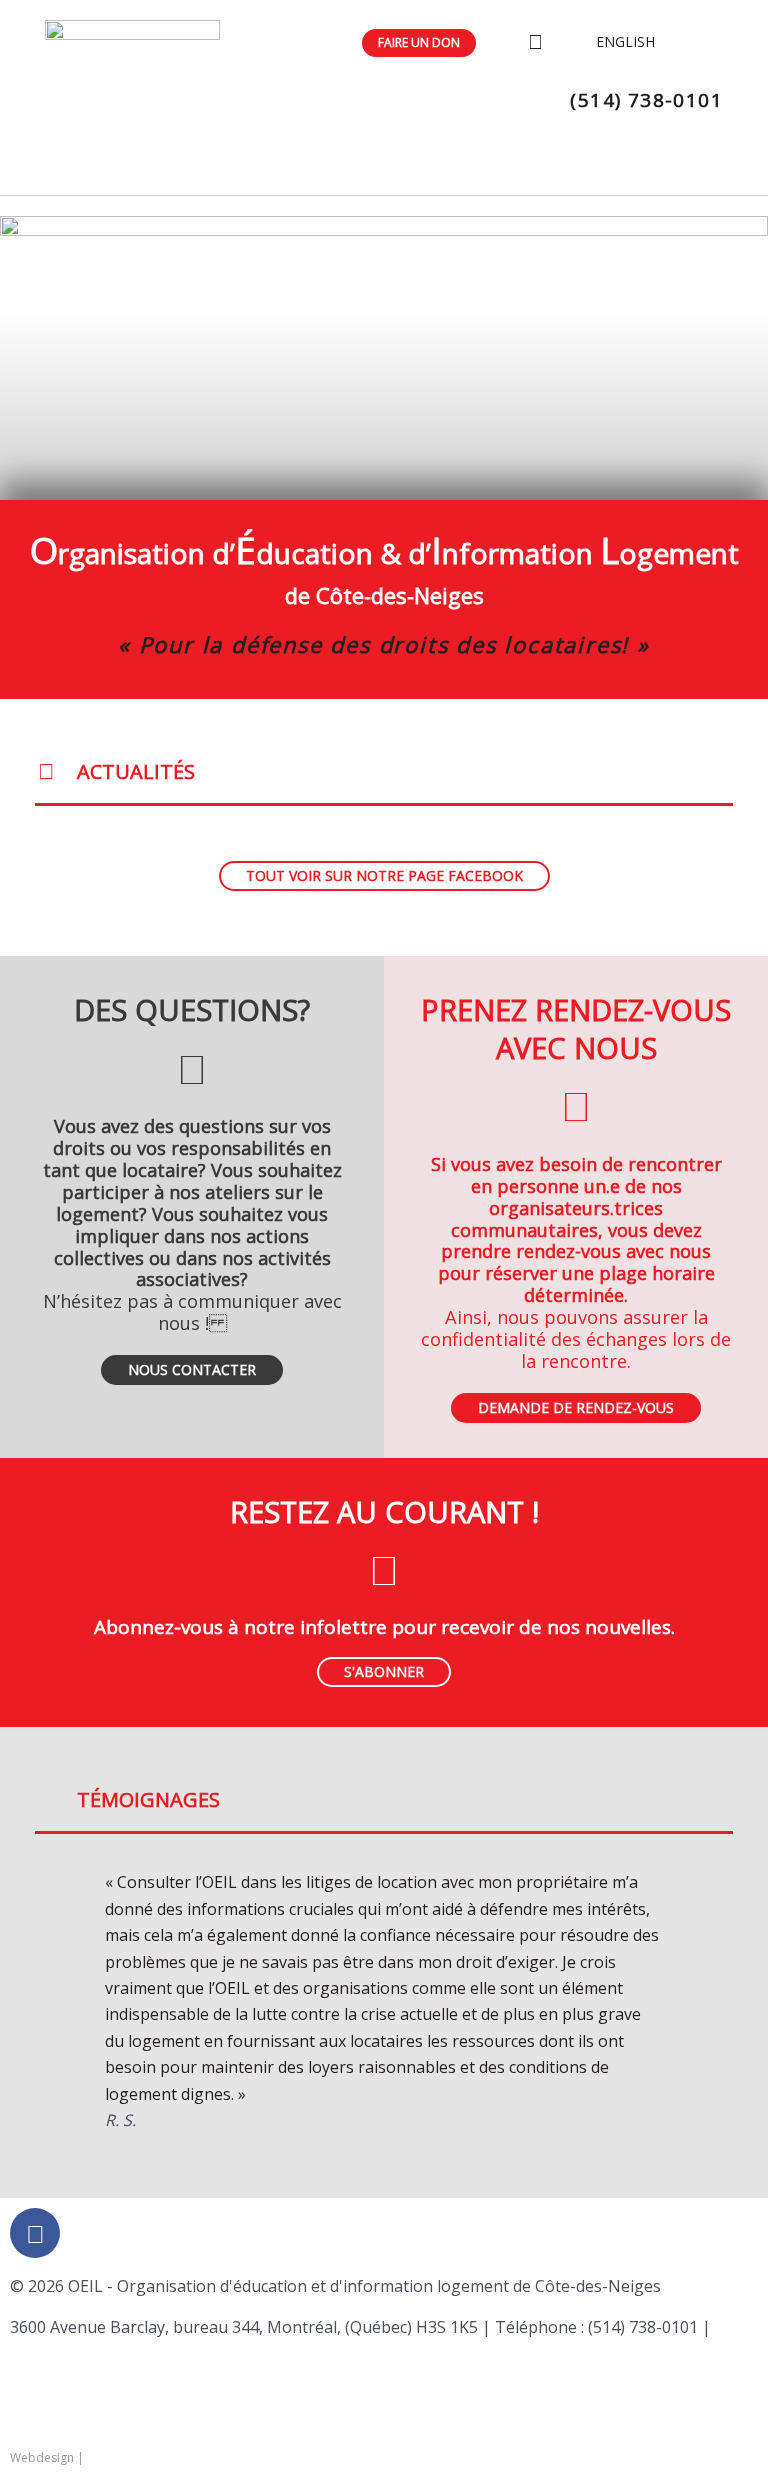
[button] (53, 2001)
